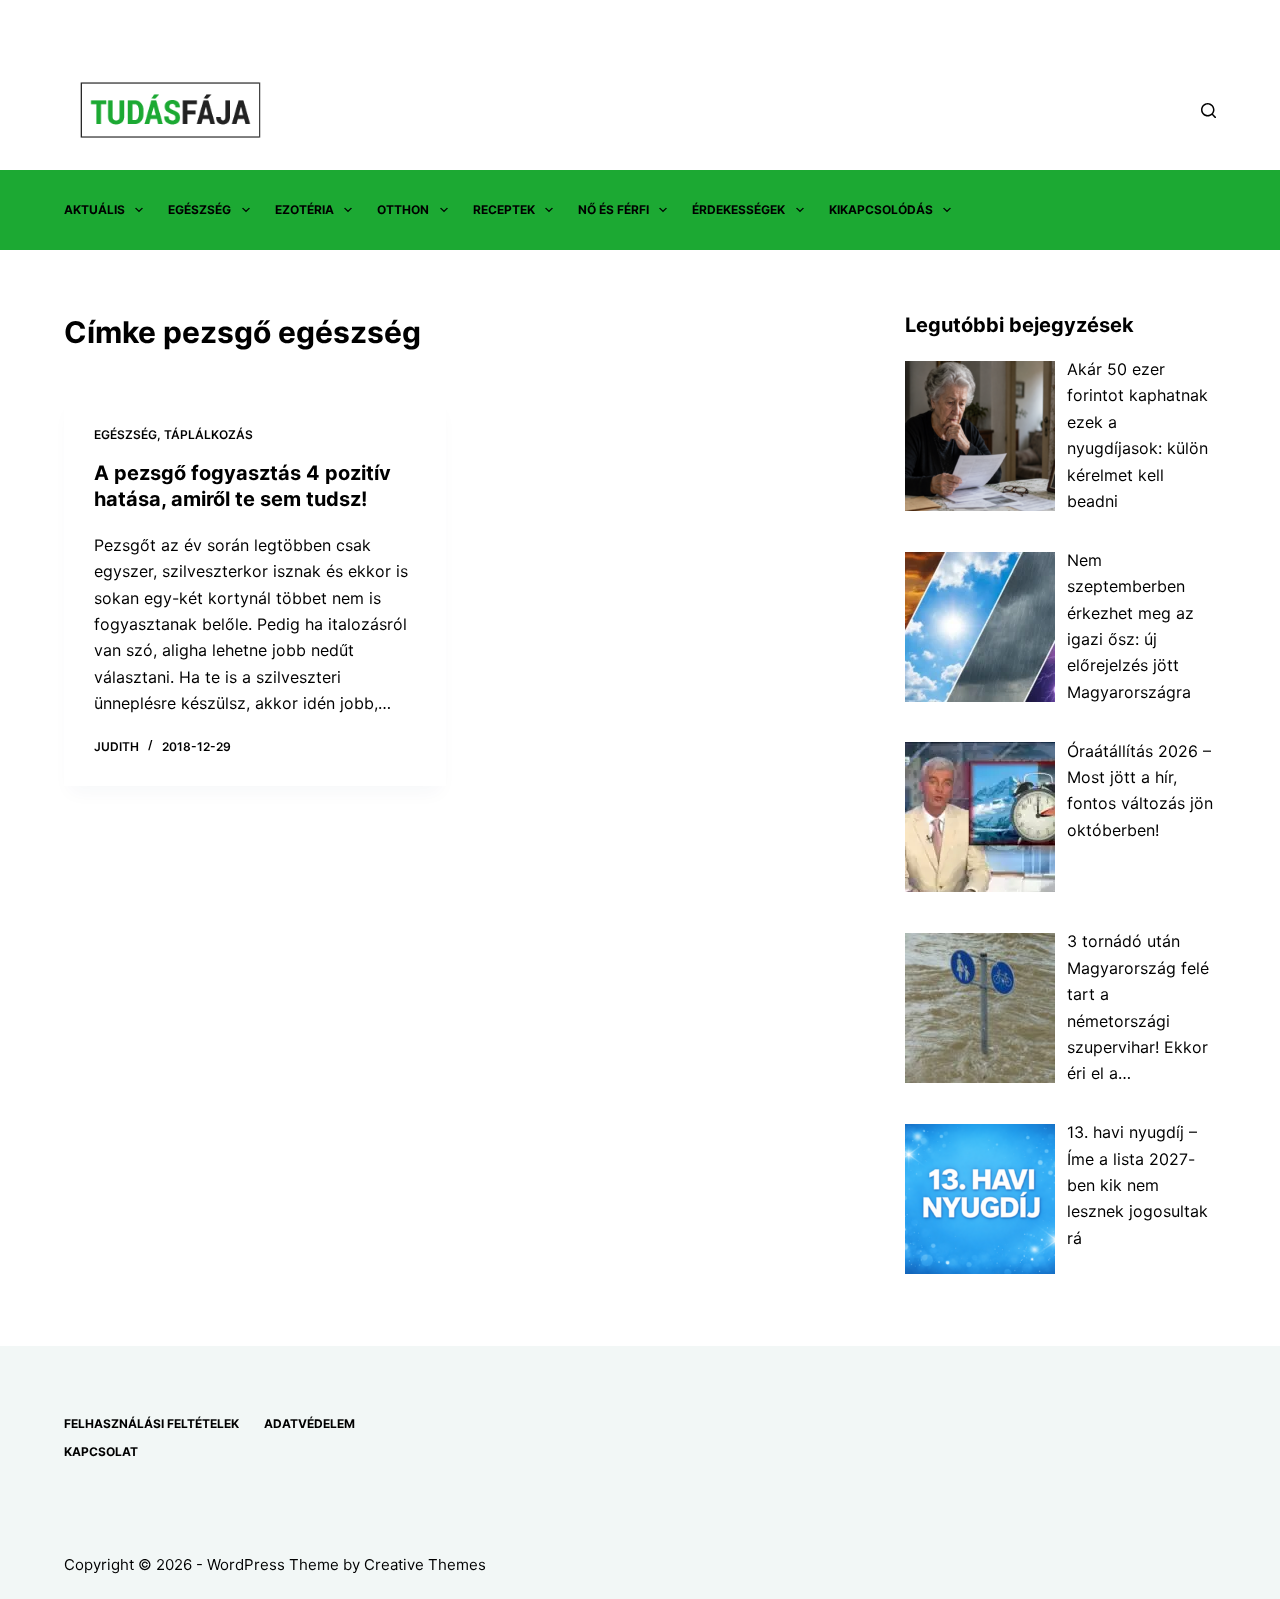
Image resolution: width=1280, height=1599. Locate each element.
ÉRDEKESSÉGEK (738, 209)
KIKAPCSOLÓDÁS (881, 209)
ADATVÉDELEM (309, 1423)
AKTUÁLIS (94, 209)
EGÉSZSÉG (199, 209)
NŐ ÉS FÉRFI (613, 209)
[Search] (1208, 110)
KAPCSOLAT (101, 1451)
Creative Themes (425, 1564)
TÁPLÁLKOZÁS (208, 434)
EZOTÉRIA (304, 209)
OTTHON (403, 209)
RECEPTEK (504, 209)
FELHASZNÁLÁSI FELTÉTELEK (151, 1423)
